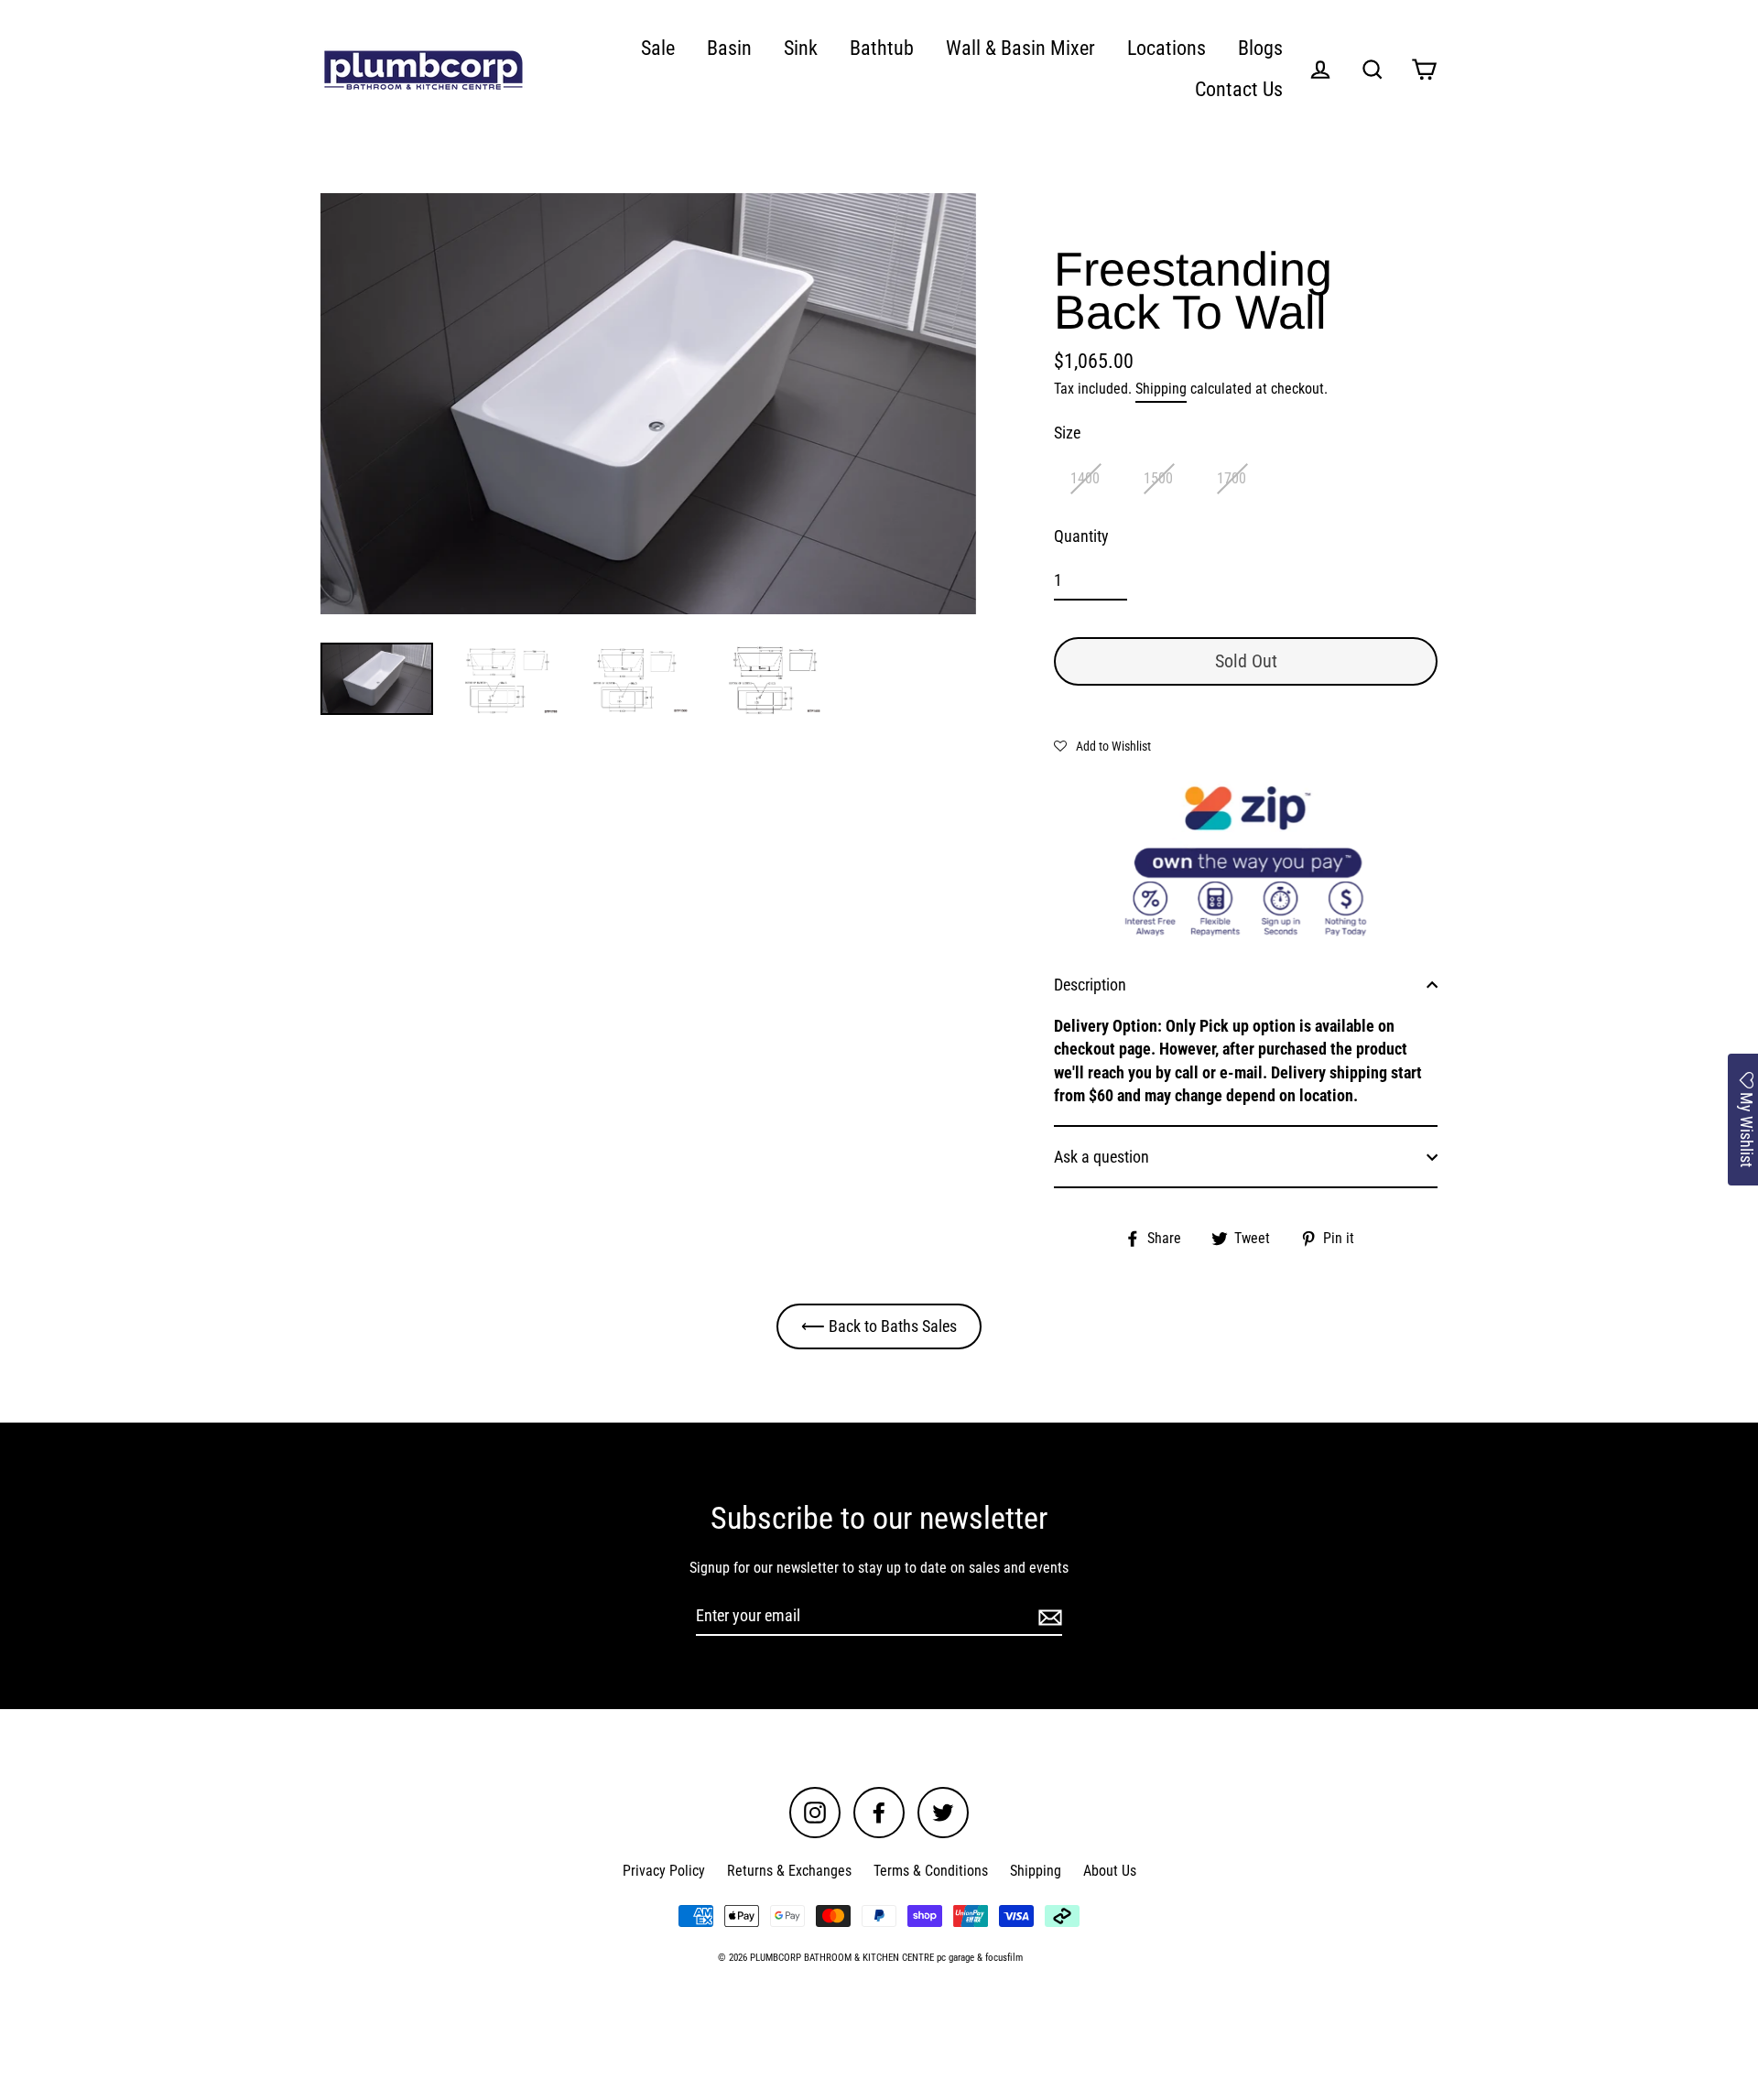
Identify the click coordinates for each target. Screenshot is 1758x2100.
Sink (801, 48)
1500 (1158, 478)
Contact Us (1239, 89)
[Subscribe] (1047, 1616)
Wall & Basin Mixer (1020, 48)
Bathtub (882, 48)
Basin (729, 48)
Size (1067, 433)
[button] (1102, 745)
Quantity (1081, 536)
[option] (648, 404)
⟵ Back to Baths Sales (879, 1326)
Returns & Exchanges (789, 1871)
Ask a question (1101, 1157)
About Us (1110, 1871)
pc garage (955, 1958)
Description (1090, 985)
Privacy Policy (664, 1871)
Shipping (1161, 389)
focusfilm (1004, 1958)
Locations (1167, 48)
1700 (1232, 478)
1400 (1085, 478)
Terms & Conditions (931, 1871)
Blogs (1260, 48)
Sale (658, 48)
